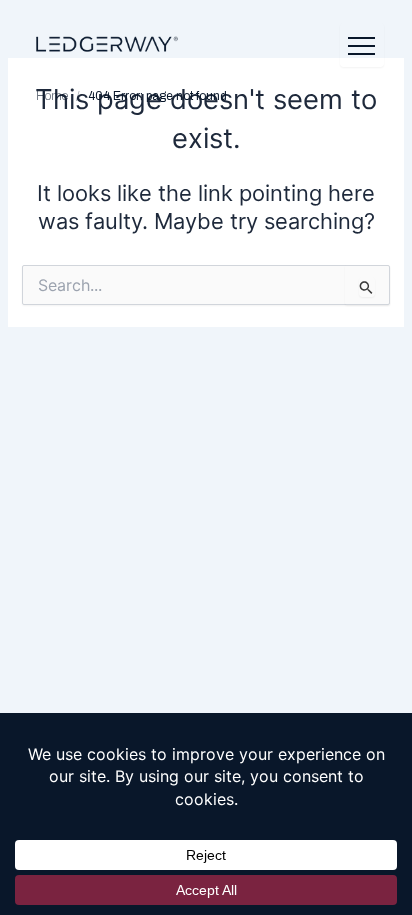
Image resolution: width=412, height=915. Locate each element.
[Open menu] (362, 45)
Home (52, 96)
